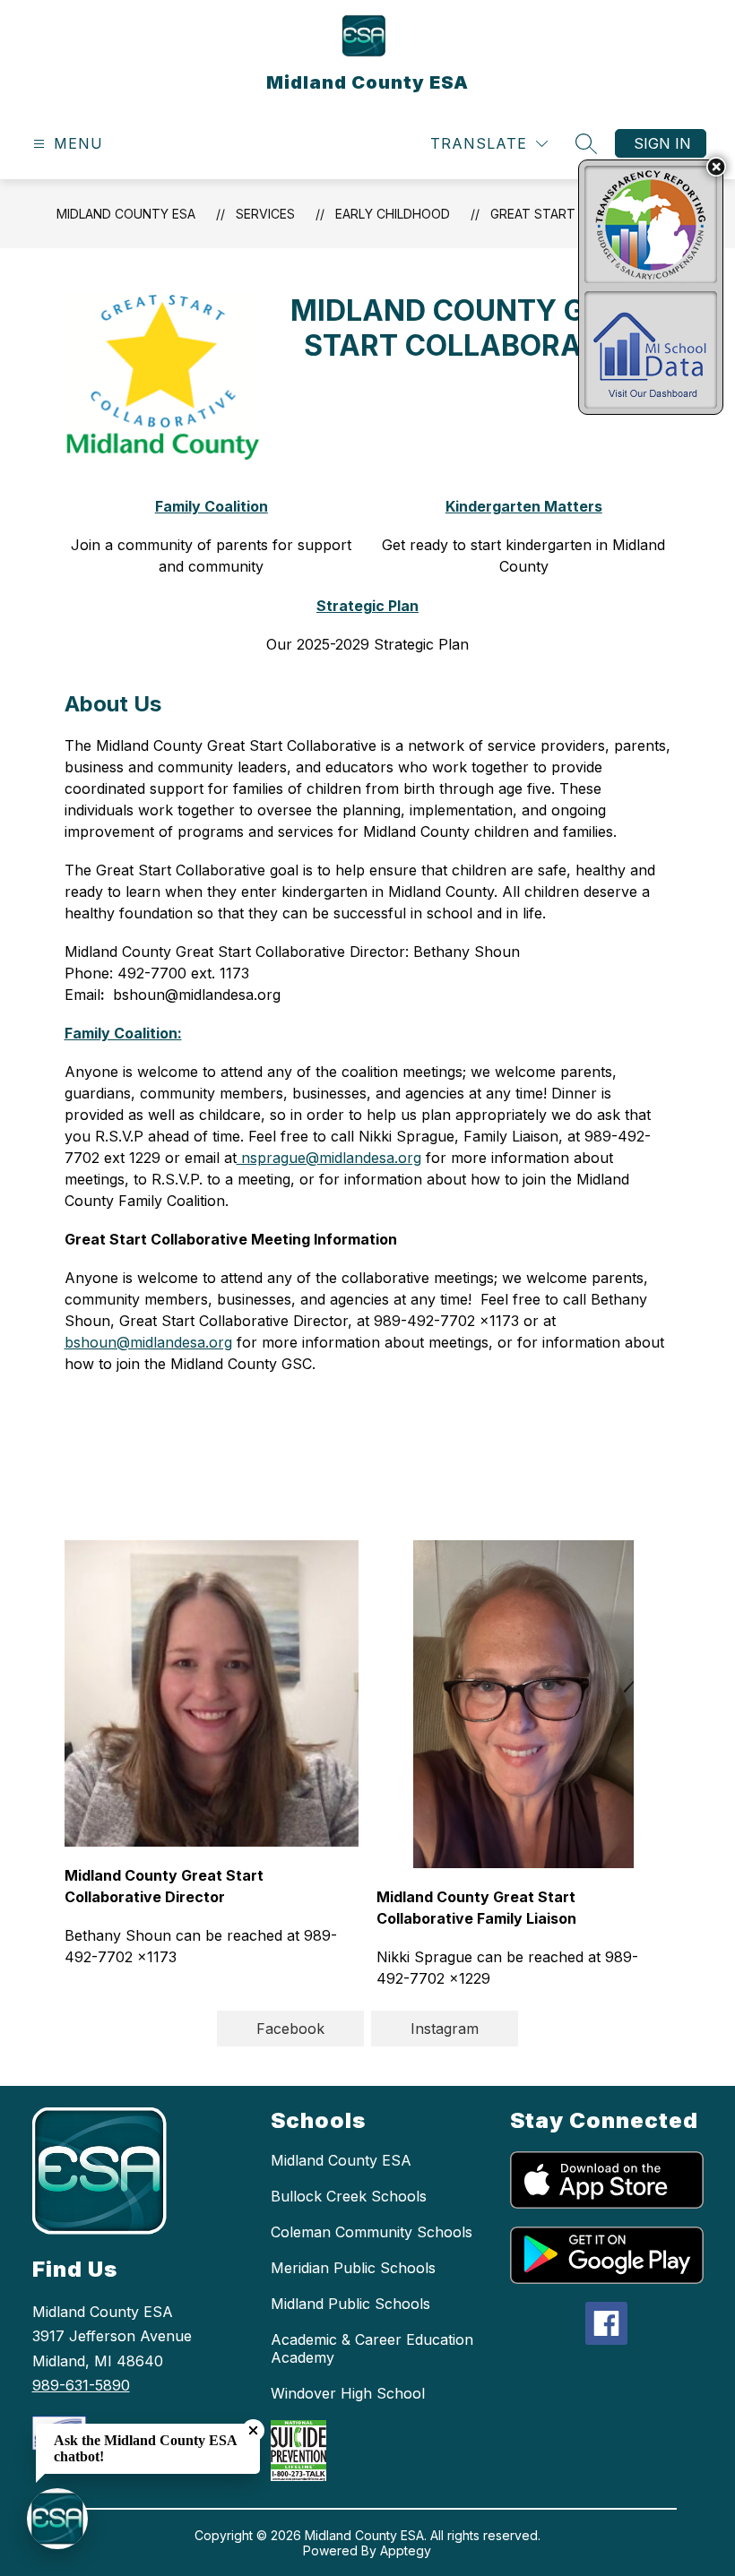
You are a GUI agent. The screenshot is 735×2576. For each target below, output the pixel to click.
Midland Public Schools (350, 2304)
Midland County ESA (126, 214)
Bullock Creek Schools (349, 2196)
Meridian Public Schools (353, 2268)
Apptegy (406, 2550)
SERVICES (265, 214)
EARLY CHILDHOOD (393, 214)
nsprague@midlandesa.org (329, 1158)
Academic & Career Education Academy (372, 2348)
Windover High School (348, 2393)
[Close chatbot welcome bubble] (253, 2430)
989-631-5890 (81, 2385)
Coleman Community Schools (372, 2232)
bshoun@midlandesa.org (148, 1342)
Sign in (662, 143)
